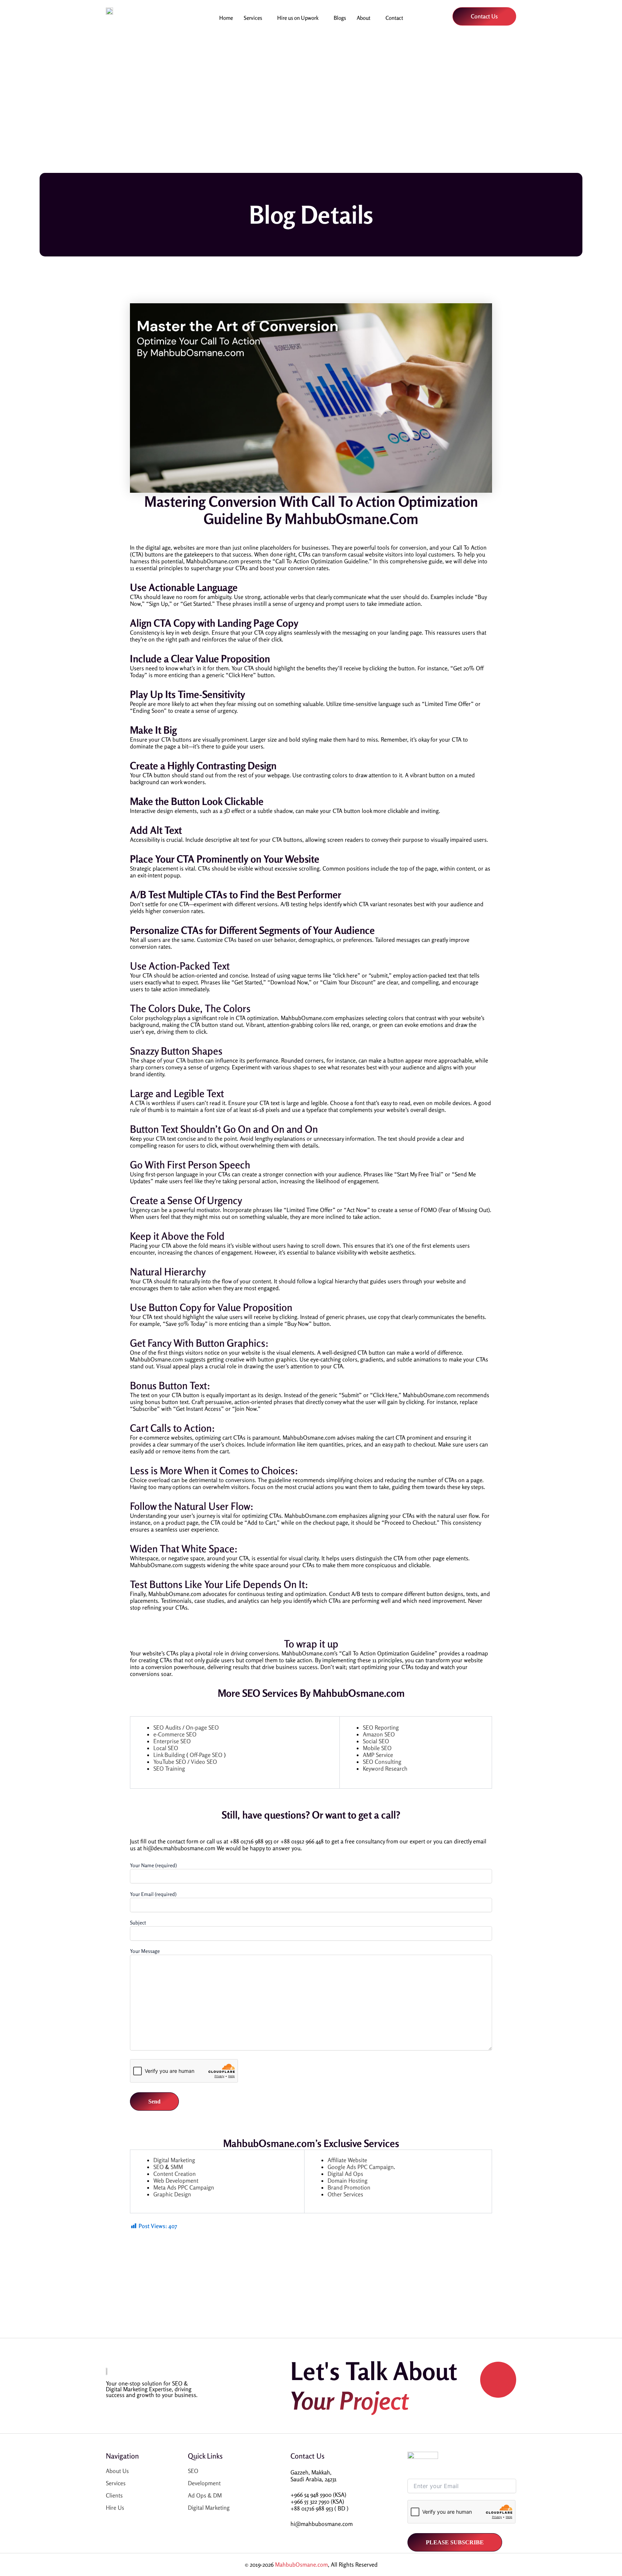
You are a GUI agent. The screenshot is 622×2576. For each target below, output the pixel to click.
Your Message (145, 1951)
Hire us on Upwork (298, 18)
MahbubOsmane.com (301, 2564)
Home (226, 18)
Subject (138, 1922)
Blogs (340, 18)
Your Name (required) (153, 1865)
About (364, 18)
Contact (394, 18)
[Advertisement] (311, 99)
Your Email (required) (153, 1894)
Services (253, 18)
